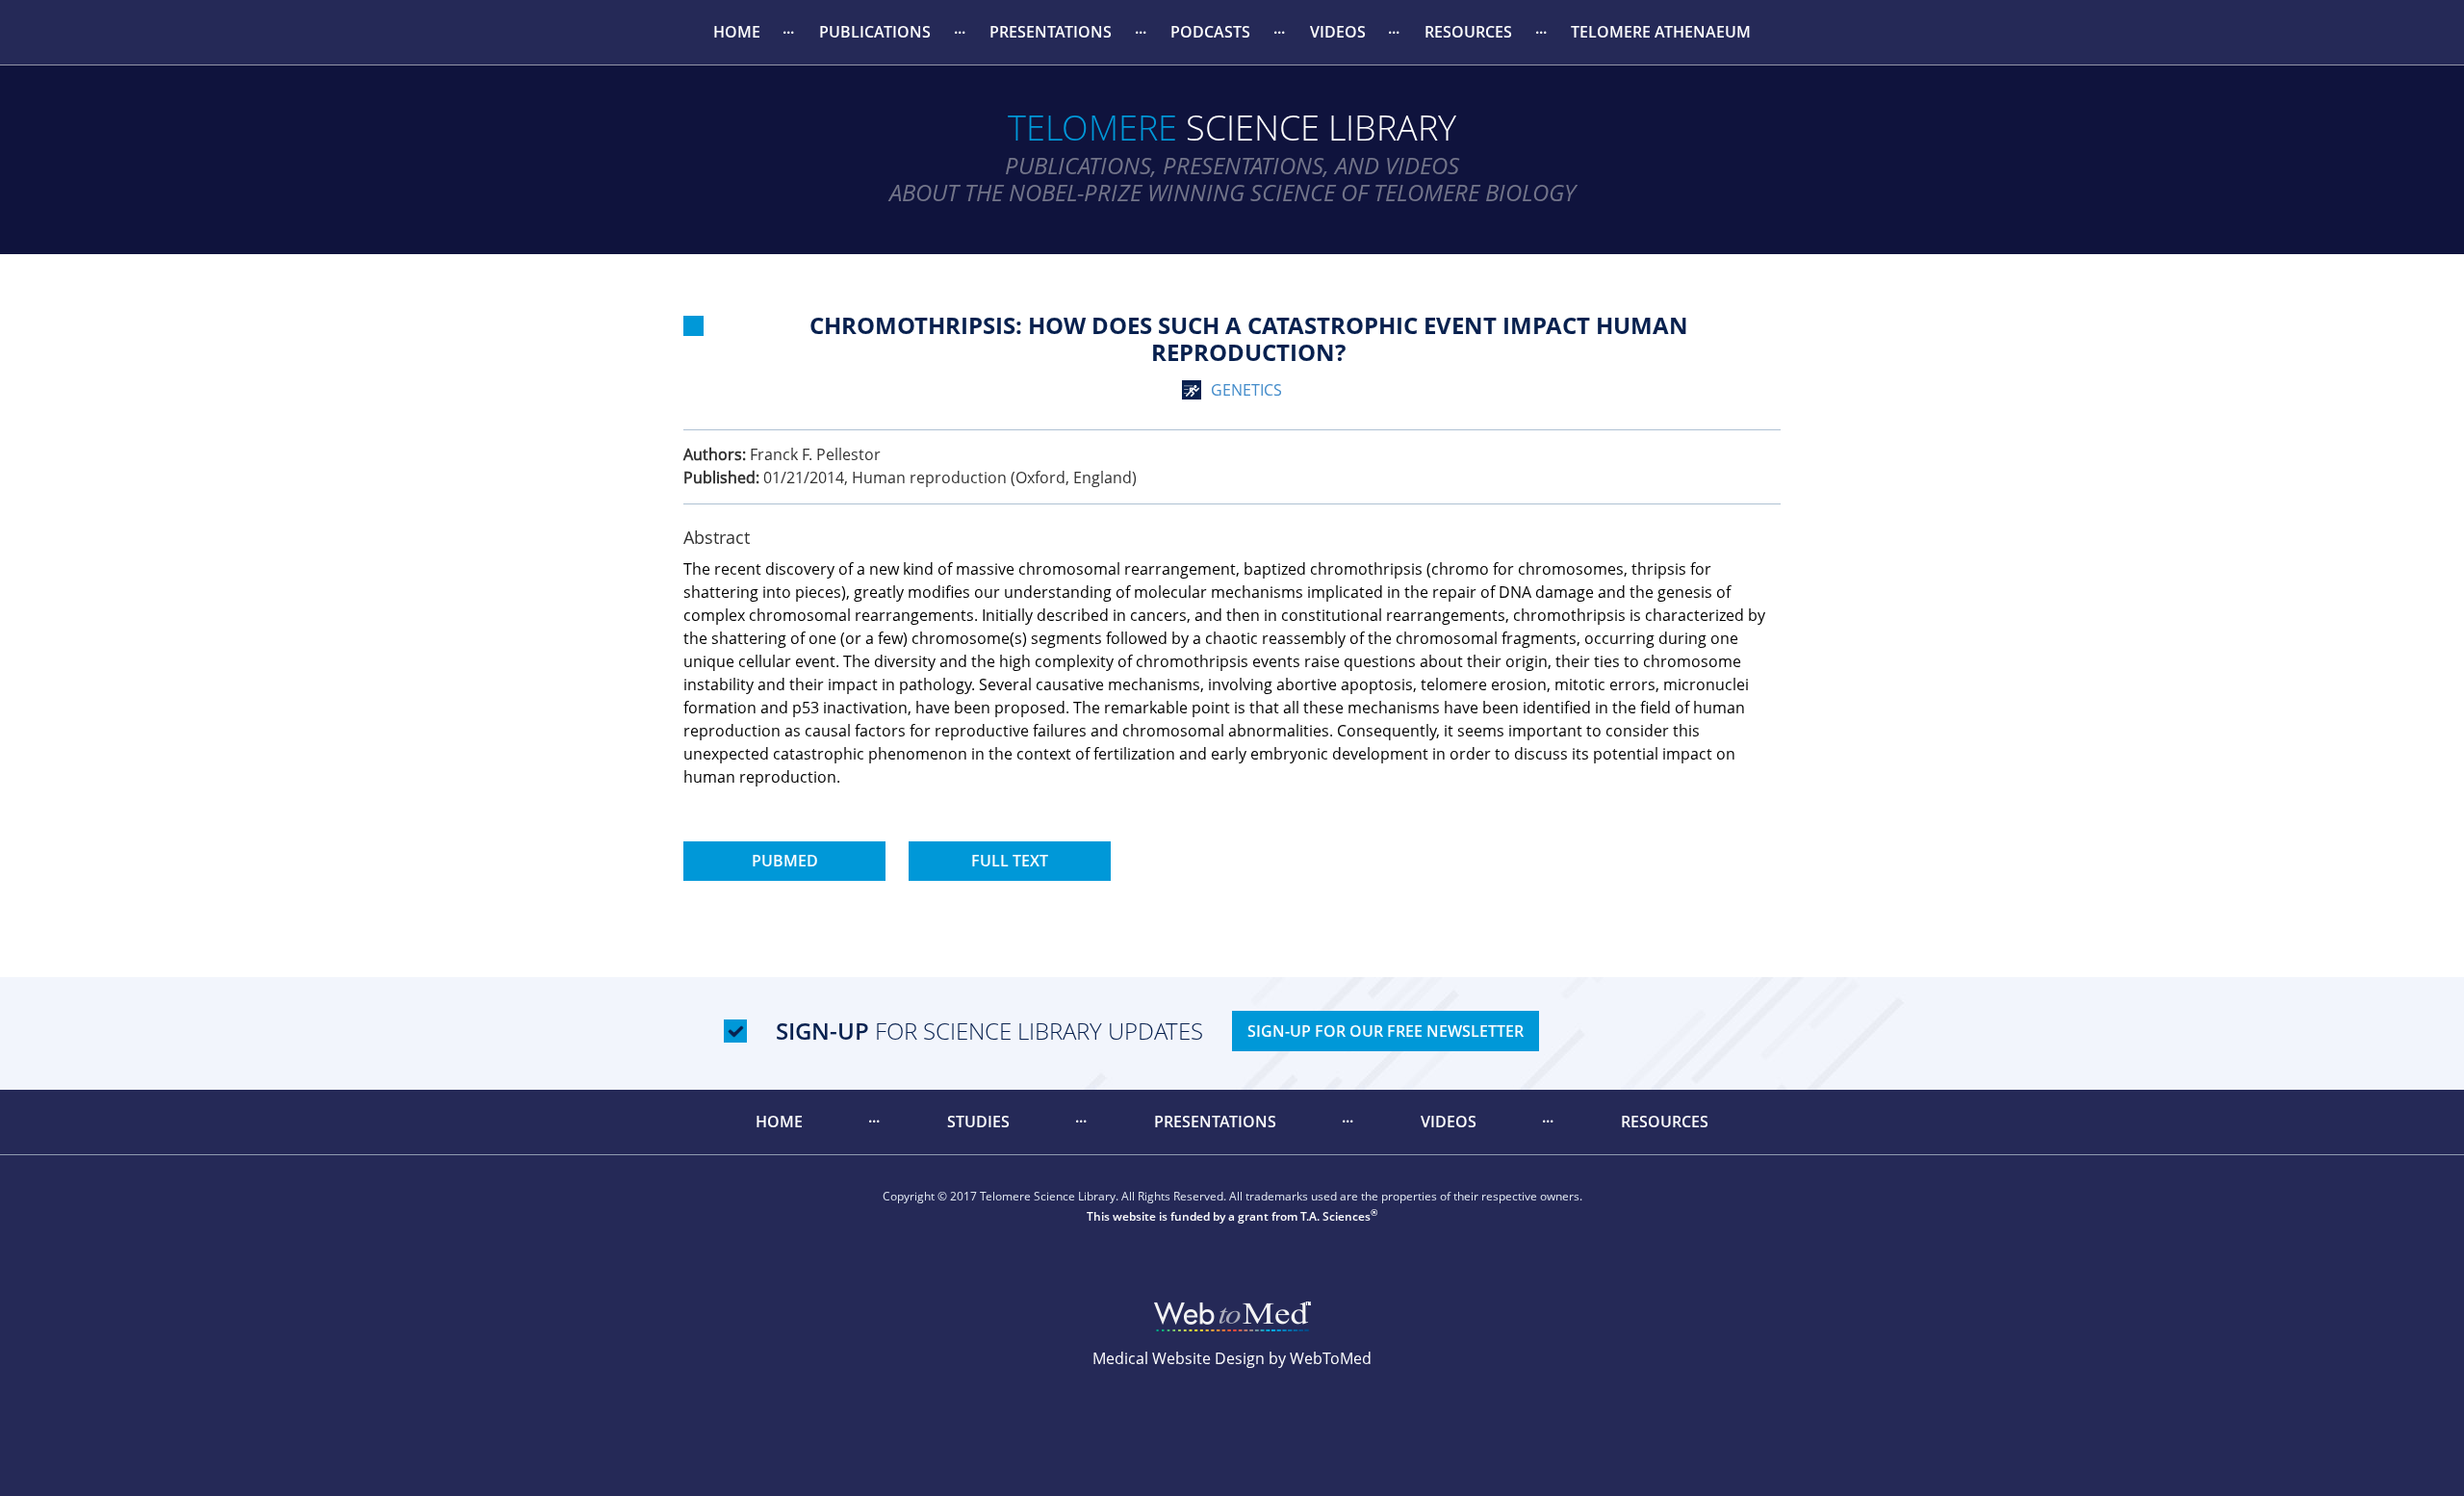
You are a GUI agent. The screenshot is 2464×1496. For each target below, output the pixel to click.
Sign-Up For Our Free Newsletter (1386, 1031)
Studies (978, 1122)
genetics (1246, 390)
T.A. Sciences (1335, 1216)
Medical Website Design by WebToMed (1232, 1358)
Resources (1468, 32)
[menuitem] (736, 32)
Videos (1338, 32)
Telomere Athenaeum (1661, 32)
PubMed (785, 861)
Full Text (1010, 861)
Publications (875, 32)
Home (737, 32)
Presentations (1051, 32)
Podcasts (1210, 32)
